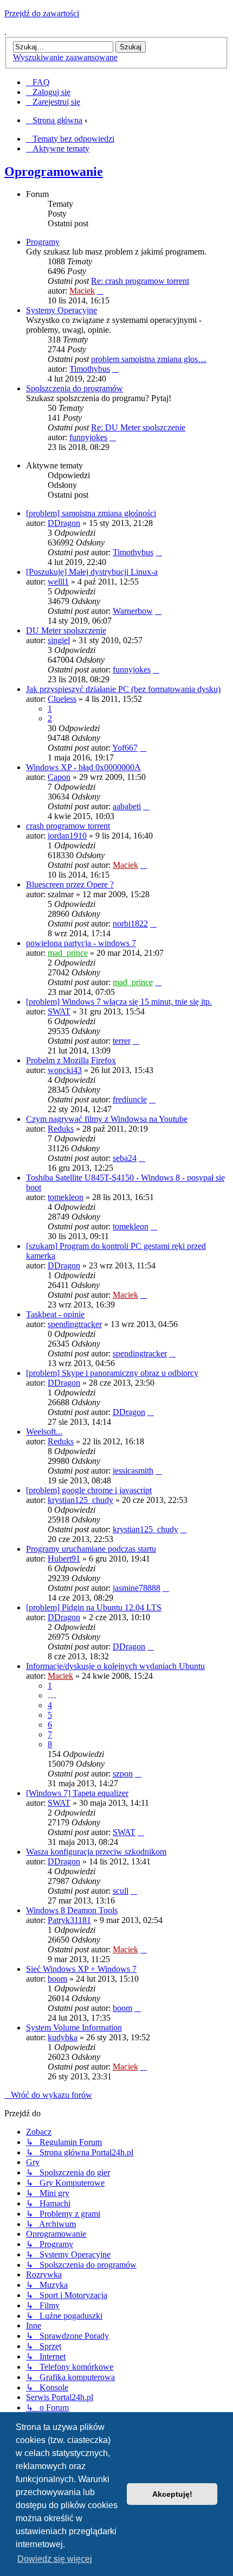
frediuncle (130, 1099)
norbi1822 (130, 924)
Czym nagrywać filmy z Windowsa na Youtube (107, 1119)
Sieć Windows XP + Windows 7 (81, 1969)
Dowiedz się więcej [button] (55, 2559)
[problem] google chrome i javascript (89, 1490)
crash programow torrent (68, 826)
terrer (122, 1041)
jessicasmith (133, 1471)
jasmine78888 (137, 1588)
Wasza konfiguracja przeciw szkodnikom (96, 1852)
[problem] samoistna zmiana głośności (91, 513)
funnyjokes (88, 437)
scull (121, 1891)
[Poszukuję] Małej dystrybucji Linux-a (92, 572)
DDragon (64, 523)
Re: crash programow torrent (140, 281)
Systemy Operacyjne (62, 310)
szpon (123, 1774)
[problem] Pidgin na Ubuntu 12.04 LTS (94, 1607)
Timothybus (90, 369)
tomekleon (66, 1197)
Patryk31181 (69, 1920)
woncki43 (65, 1070)
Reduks (61, 1129)
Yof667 (125, 748)
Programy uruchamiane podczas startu (91, 1549)
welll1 (58, 582)
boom (57, 1979)
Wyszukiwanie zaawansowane (65, 57)
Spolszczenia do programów (75, 388)
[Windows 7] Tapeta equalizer (77, 1793)
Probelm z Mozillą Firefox (71, 1060)
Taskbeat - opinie (55, 1314)
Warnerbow (133, 611)
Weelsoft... (44, 1432)
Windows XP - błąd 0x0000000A (83, 767)
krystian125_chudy (80, 1500)
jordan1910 (67, 836)
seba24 (125, 1158)
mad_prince (68, 953)
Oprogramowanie (54, 172)
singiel (59, 640)
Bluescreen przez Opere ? (70, 884)
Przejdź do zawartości (42, 13)
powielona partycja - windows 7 (81, 943)
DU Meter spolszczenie (66, 630)
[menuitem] (38, 82)
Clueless (62, 699)
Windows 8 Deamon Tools (72, 1910)
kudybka (63, 2037)
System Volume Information (74, 2028)
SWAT (59, 1011)
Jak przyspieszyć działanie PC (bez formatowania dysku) (123, 689)
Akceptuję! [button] (172, 2494)
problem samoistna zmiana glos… (149, 359)
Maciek (82, 291)
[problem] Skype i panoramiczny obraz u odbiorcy (112, 1373)
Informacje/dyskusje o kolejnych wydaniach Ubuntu (115, 1666)
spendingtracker (75, 1324)
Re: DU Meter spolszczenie (138, 427)
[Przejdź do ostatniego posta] (159, 552)
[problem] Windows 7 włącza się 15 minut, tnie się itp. (119, 1002)
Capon (59, 777)
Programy (43, 242)
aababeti (127, 806)
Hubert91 (64, 1559)
